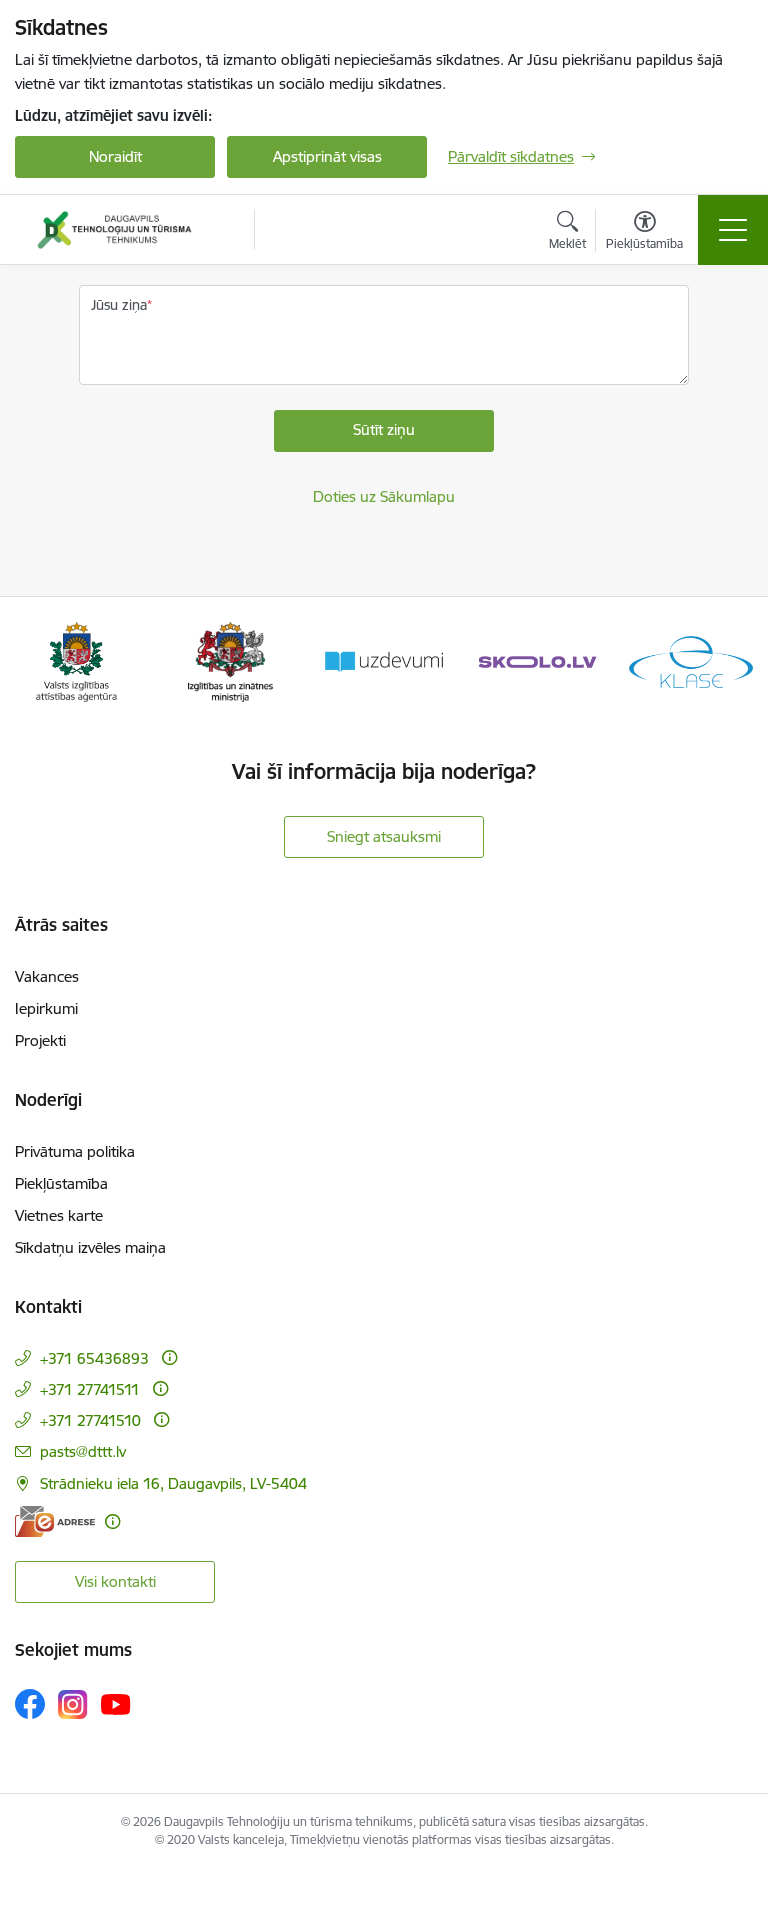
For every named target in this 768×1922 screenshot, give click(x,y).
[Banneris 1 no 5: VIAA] (76, 660)
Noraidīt (115, 156)
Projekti (40, 1040)
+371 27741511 (90, 1389)
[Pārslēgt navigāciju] (733, 230)
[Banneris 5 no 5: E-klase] (691, 660)
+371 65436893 (94, 1358)
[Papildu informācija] (169, 1357)
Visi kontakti (115, 1581)
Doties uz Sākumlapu (384, 496)
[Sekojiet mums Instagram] (73, 1704)
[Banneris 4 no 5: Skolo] (538, 660)
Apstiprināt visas (327, 156)
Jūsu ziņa (119, 305)
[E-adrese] (55, 1521)
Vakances (47, 976)
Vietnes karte (59, 1215)
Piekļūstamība (61, 1183)
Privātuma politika (75, 1151)
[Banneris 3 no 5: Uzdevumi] (384, 660)
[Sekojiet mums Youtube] (116, 1703)
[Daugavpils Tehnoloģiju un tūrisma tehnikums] (114, 230)
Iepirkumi (46, 1008)
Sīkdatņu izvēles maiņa (90, 1247)
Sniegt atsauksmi (384, 836)
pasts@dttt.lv (83, 1451)
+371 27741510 (90, 1420)
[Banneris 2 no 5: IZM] (230, 660)
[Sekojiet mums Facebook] (30, 1704)
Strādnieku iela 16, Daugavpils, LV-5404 (173, 1483)
